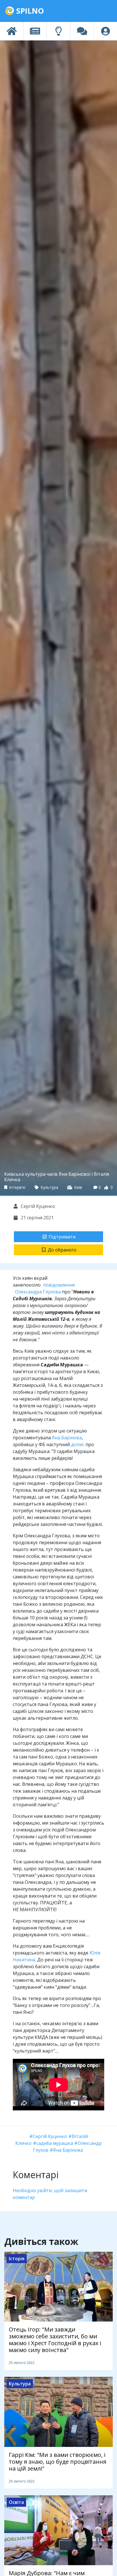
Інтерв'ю (17, 1187)
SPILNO (29, 11)
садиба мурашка (55, 2143)
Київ (78, 1187)
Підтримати (62, 1237)
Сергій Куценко (37, 1206)
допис (78, 1444)
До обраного (62, 1250)
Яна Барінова (67, 1438)
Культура (49, 1187)
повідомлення (59, 1285)
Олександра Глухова (38, 1292)
